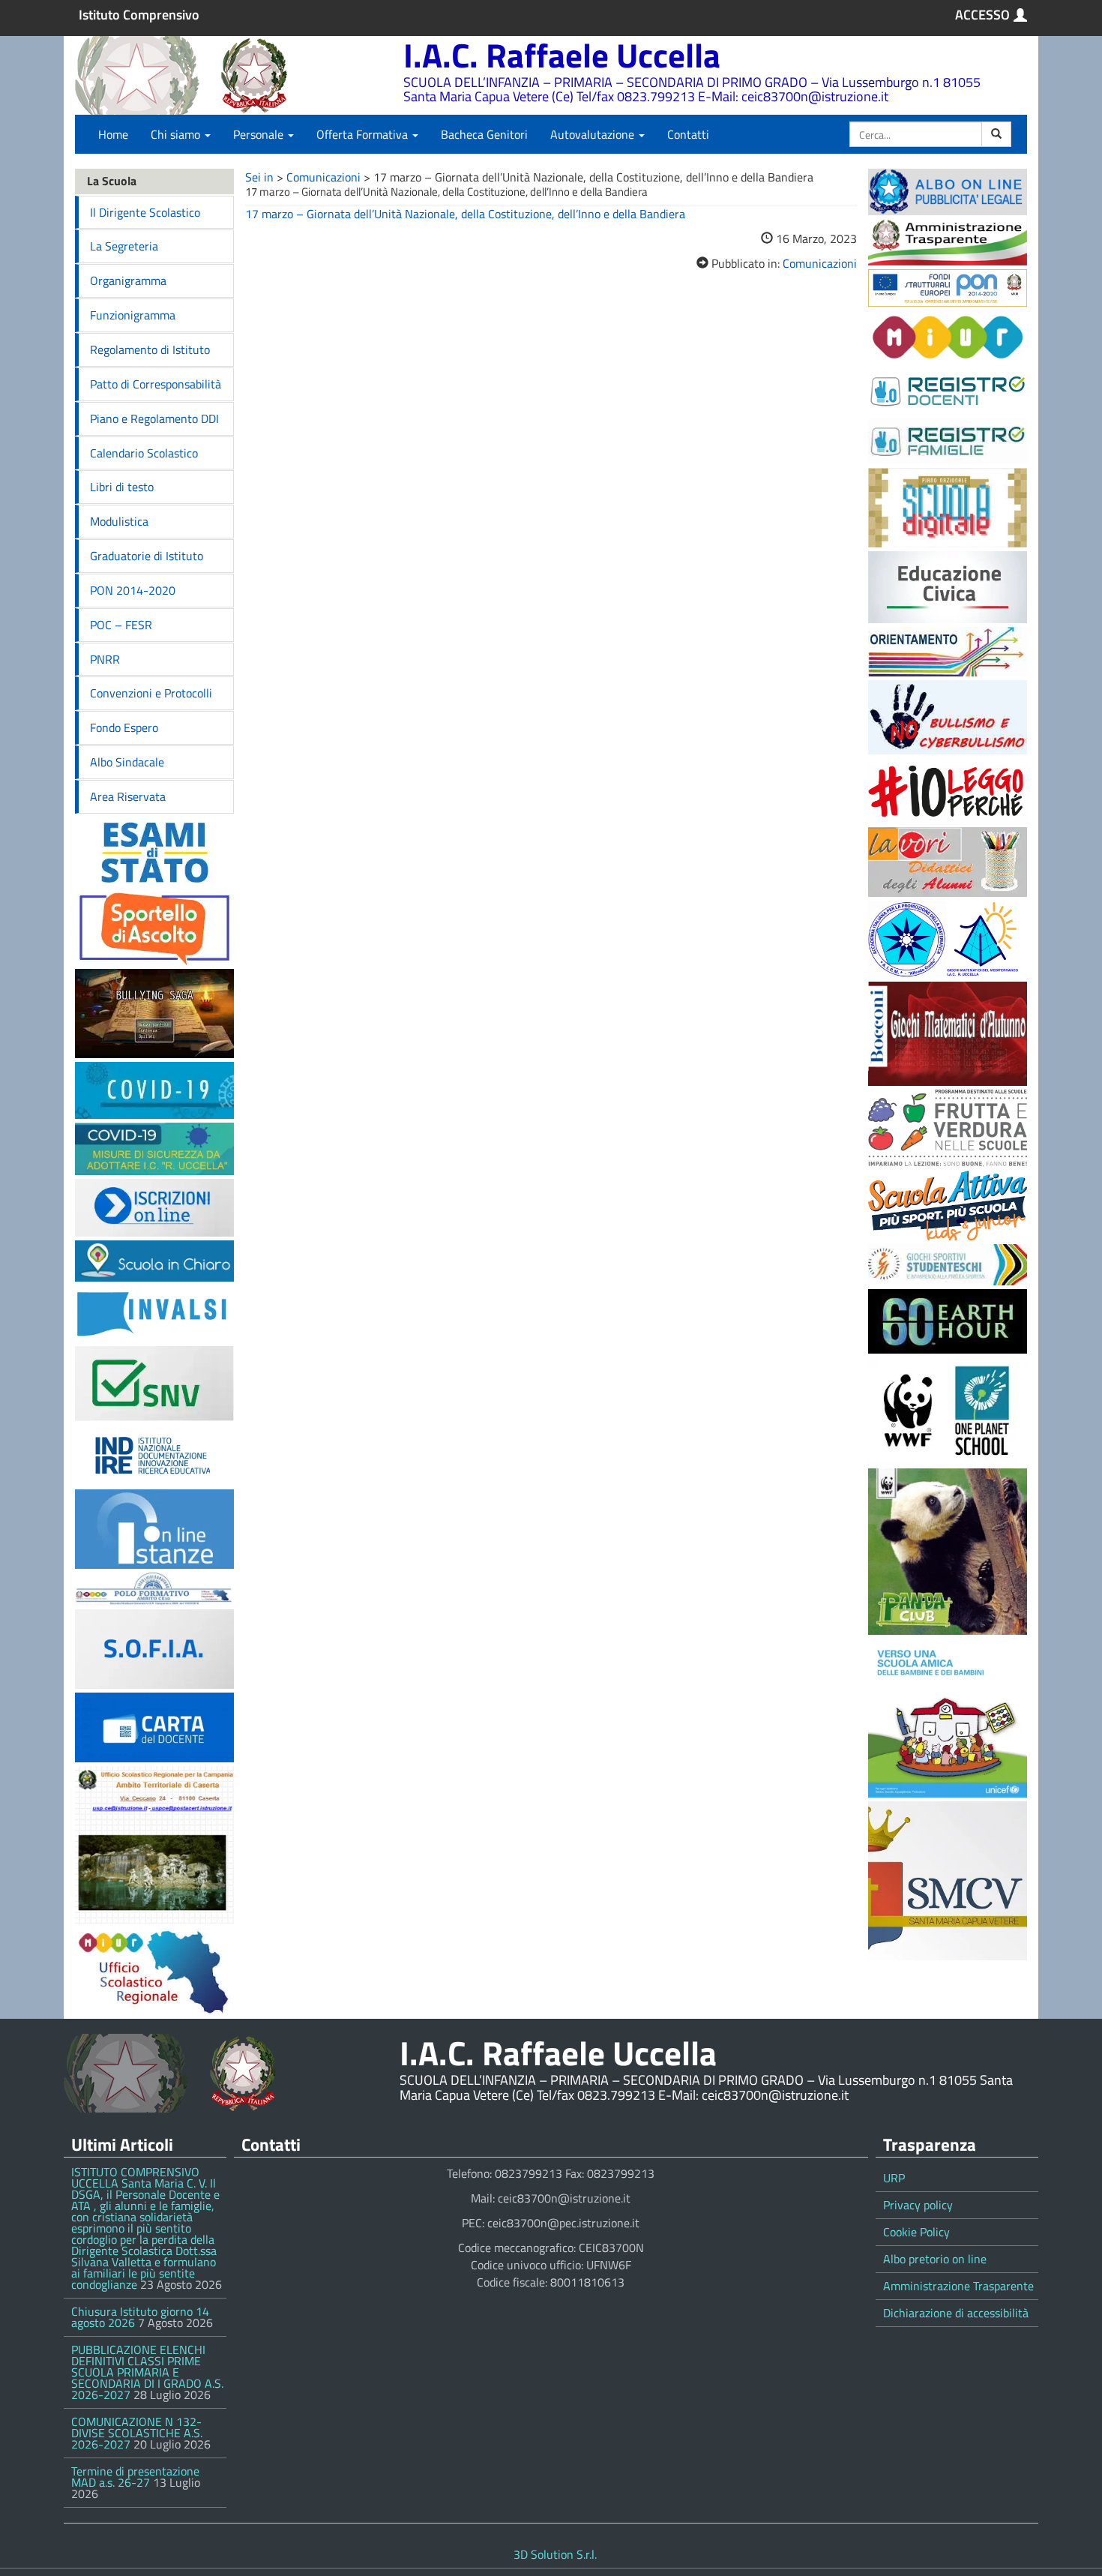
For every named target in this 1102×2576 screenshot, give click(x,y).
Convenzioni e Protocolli (151, 693)
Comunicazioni (323, 177)
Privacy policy (918, 2205)
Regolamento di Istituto (150, 349)
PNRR (105, 659)
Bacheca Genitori (484, 134)
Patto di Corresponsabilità (156, 384)
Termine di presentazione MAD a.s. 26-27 (135, 2477)
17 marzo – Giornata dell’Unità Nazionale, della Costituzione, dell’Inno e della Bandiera (465, 214)
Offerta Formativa (364, 134)
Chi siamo (177, 134)
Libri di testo (122, 487)
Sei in (259, 177)
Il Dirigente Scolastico (145, 212)
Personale (260, 134)
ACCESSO (982, 15)
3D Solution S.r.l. (555, 2554)
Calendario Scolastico (144, 453)
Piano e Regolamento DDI (154, 418)
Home (113, 134)
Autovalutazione (594, 134)
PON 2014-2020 (133, 590)
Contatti (688, 134)
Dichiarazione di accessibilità (956, 2313)
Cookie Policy (916, 2232)
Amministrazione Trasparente (958, 2286)
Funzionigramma (133, 315)
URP (894, 2178)
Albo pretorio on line (935, 2259)
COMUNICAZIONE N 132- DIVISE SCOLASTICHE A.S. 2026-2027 (137, 2433)
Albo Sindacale (127, 762)
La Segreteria (124, 246)
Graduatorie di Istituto (147, 556)
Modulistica (119, 521)
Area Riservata (128, 796)
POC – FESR (121, 625)
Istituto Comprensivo (139, 15)
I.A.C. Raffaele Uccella (562, 55)
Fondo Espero (124, 727)
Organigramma (128, 280)
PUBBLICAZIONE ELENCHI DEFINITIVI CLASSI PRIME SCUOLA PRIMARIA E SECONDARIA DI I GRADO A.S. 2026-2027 (147, 2372)
